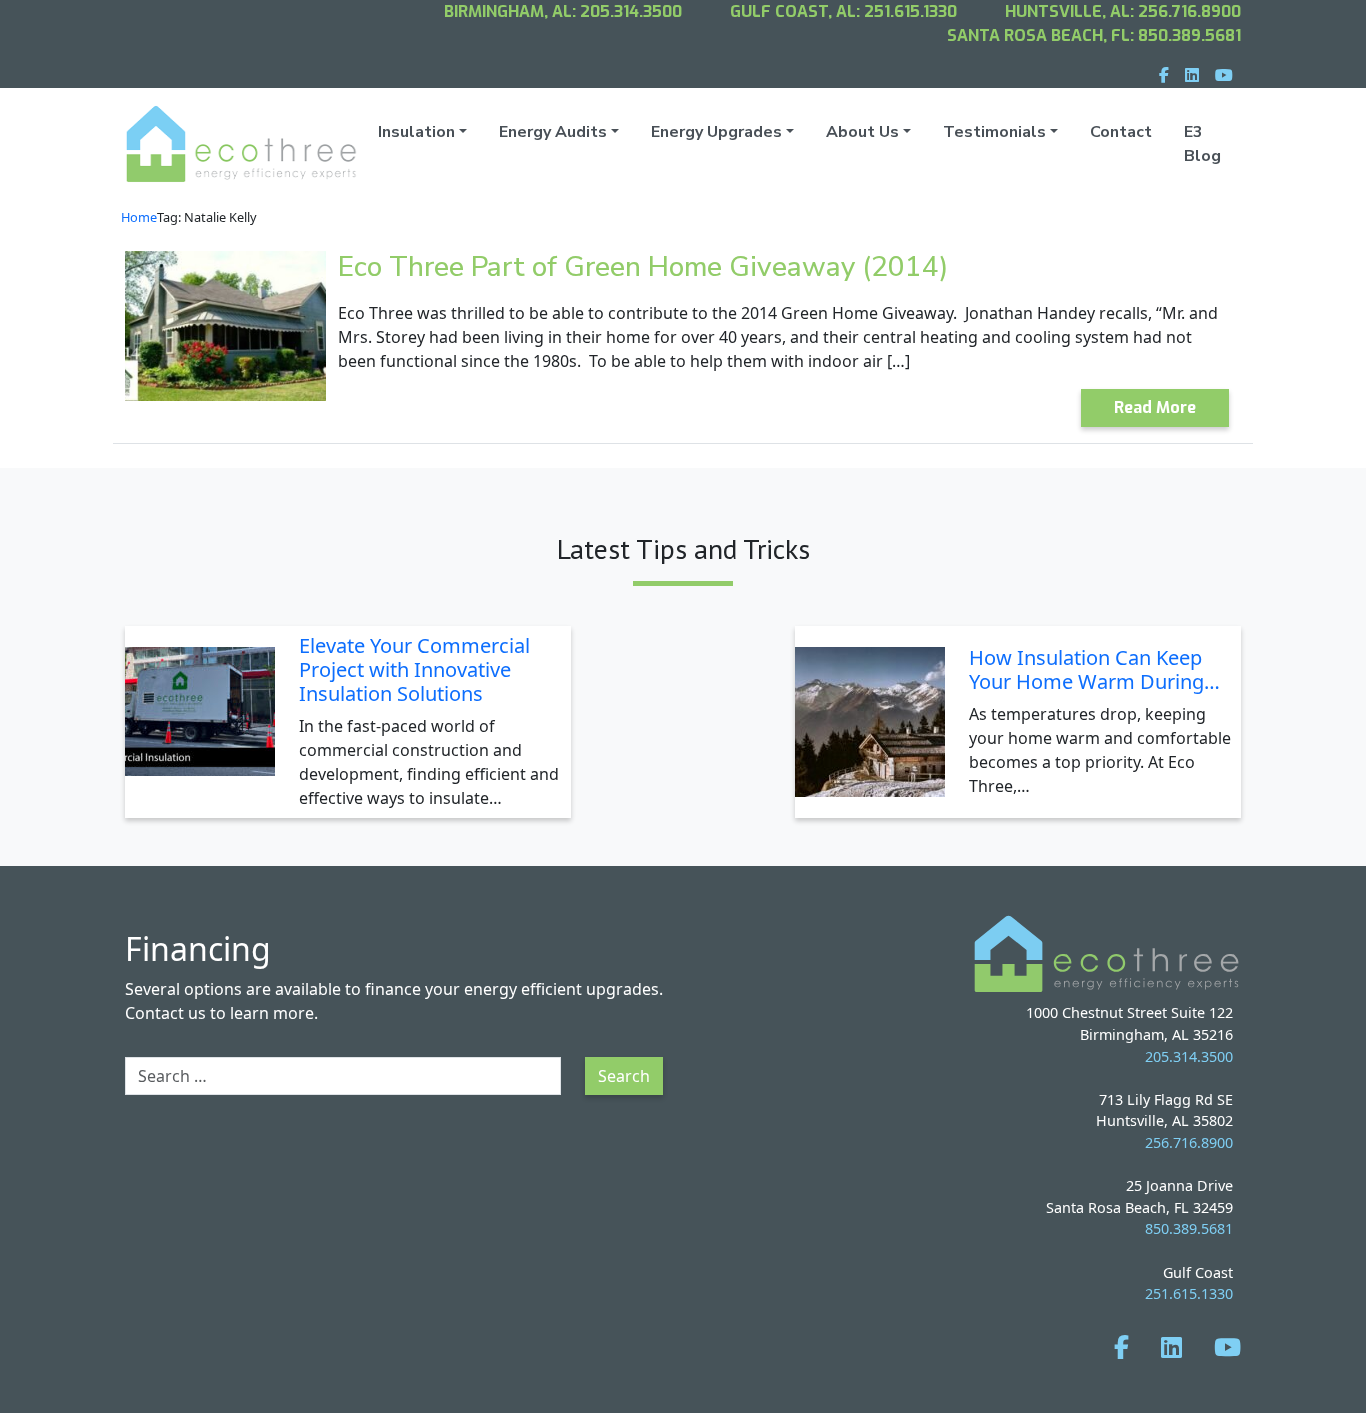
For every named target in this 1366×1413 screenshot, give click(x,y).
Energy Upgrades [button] (716, 132)
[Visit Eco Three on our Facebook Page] (1121, 1346)
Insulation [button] (416, 132)
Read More (1155, 407)
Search (624, 1076)
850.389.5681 (1189, 35)
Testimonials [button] (994, 132)
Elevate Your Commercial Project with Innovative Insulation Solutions (414, 669)
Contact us (165, 1013)
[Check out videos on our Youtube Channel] (1227, 1346)
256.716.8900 (1189, 11)
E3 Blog (1202, 144)
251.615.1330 (910, 11)
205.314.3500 (631, 11)
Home (139, 217)
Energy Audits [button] (553, 132)
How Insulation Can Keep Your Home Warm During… (1094, 669)
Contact (1121, 132)
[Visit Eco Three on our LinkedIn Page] (1171, 1346)
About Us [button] (862, 132)
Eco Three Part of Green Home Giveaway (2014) (643, 267)
